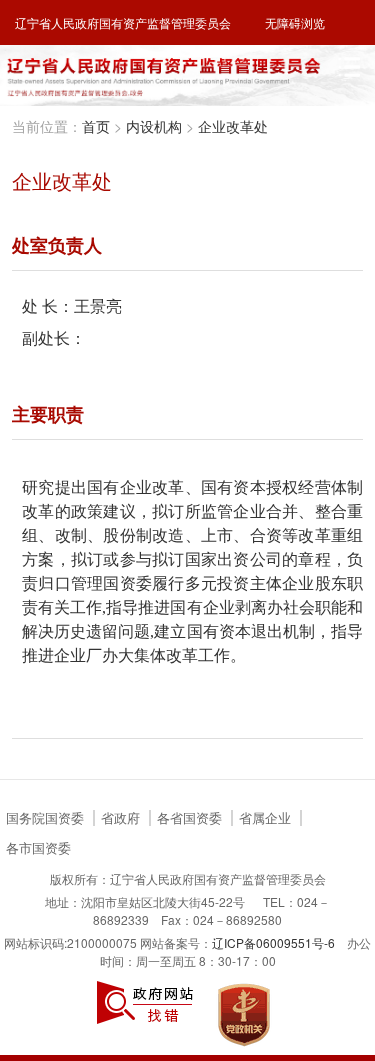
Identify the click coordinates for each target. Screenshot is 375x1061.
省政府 (120, 818)
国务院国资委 (45, 818)
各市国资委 (38, 848)
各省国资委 (189, 818)
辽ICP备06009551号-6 (273, 942)
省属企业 (265, 818)
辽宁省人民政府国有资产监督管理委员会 (123, 22)
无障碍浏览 (295, 22)
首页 (96, 126)
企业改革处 (233, 126)
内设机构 (154, 126)
